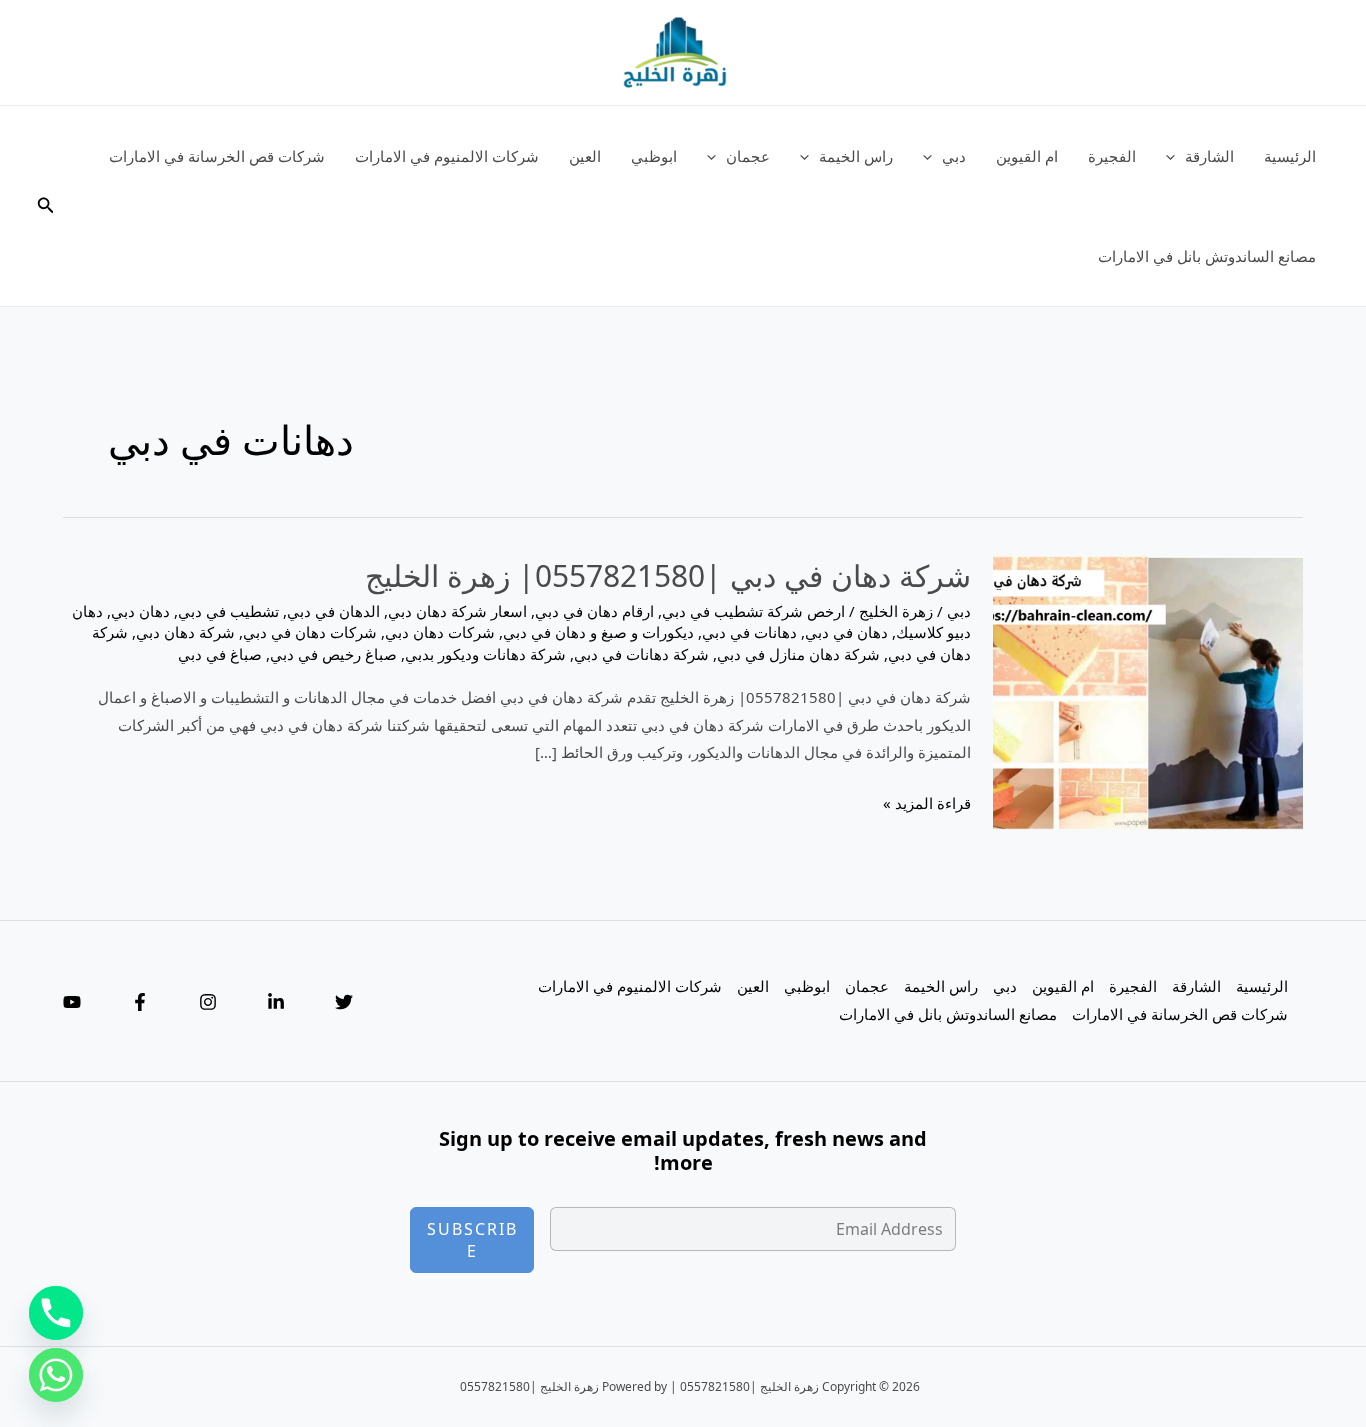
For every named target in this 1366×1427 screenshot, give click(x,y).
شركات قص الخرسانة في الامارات (217, 156)
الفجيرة (1112, 156)
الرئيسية (1290, 156)
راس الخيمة (856, 156)
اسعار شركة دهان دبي (457, 611)
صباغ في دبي (220, 654)
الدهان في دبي (333, 611)
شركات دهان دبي (440, 632)
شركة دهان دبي (185, 632)
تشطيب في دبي (228, 611)
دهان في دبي (846, 632)
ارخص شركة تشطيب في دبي (753, 611)
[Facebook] (140, 1002)
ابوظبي (654, 156)
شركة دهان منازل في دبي (798, 654)
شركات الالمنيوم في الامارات (447, 156)
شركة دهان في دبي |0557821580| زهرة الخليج (668, 575)
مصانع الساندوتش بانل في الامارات (1207, 256)
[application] (1175, 156)
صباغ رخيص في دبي (333, 654)
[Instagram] (208, 1002)
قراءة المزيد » (927, 805)
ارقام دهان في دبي (594, 611)
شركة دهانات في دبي (641, 654)
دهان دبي (140, 611)
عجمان (748, 156)
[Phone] (56, 1313)
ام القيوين (1027, 156)
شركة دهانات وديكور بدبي (485, 654)
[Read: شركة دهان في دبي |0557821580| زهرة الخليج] (1148, 691)
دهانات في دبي (749, 632)
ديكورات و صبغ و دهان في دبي (598, 632)
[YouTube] (72, 1002)
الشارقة (1209, 156)
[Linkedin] (276, 1002)
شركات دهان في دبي (310, 632)
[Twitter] (344, 1002)
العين (585, 156)
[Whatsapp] (56, 1375)
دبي (954, 156)
